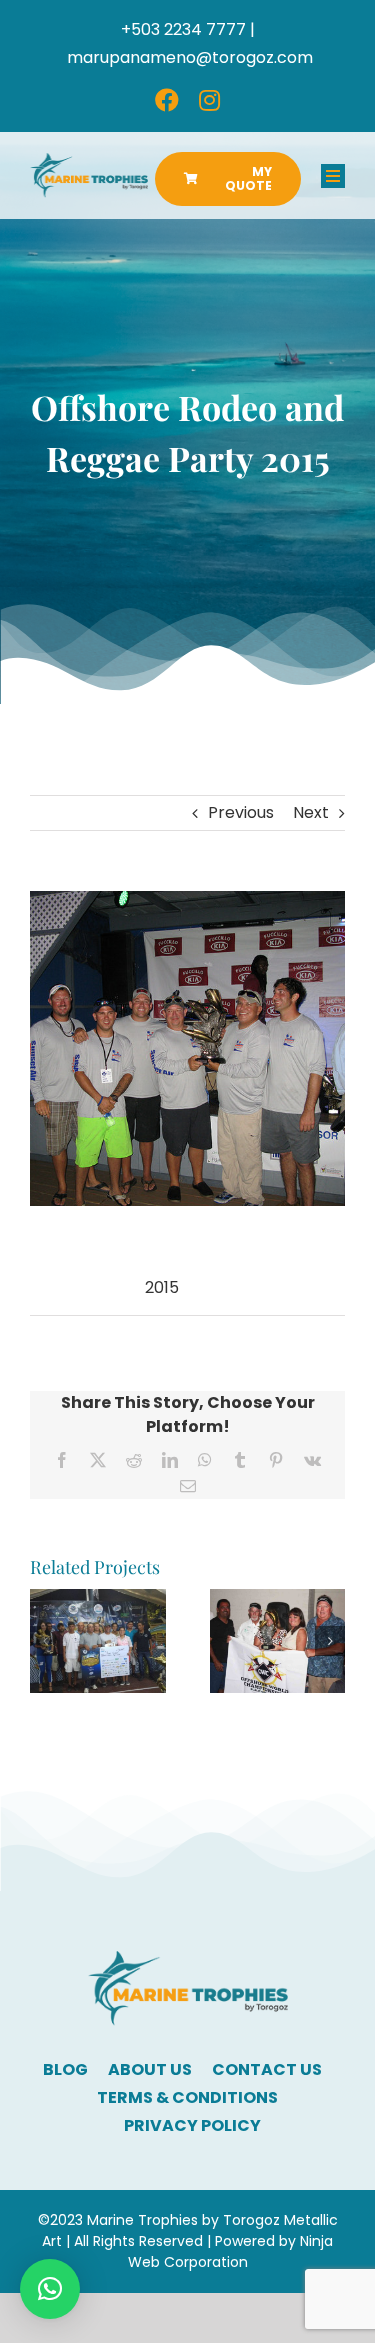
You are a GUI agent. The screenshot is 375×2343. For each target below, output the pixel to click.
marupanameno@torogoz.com (190, 57)
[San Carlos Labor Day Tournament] (278, 1601)
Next (311, 812)
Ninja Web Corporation (231, 2251)
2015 (162, 1287)
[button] (45, 1641)
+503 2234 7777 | (188, 29)
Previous (241, 812)
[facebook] (167, 100)
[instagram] (209, 100)
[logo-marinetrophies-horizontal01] (89, 160)
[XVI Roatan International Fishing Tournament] (98, 1601)
